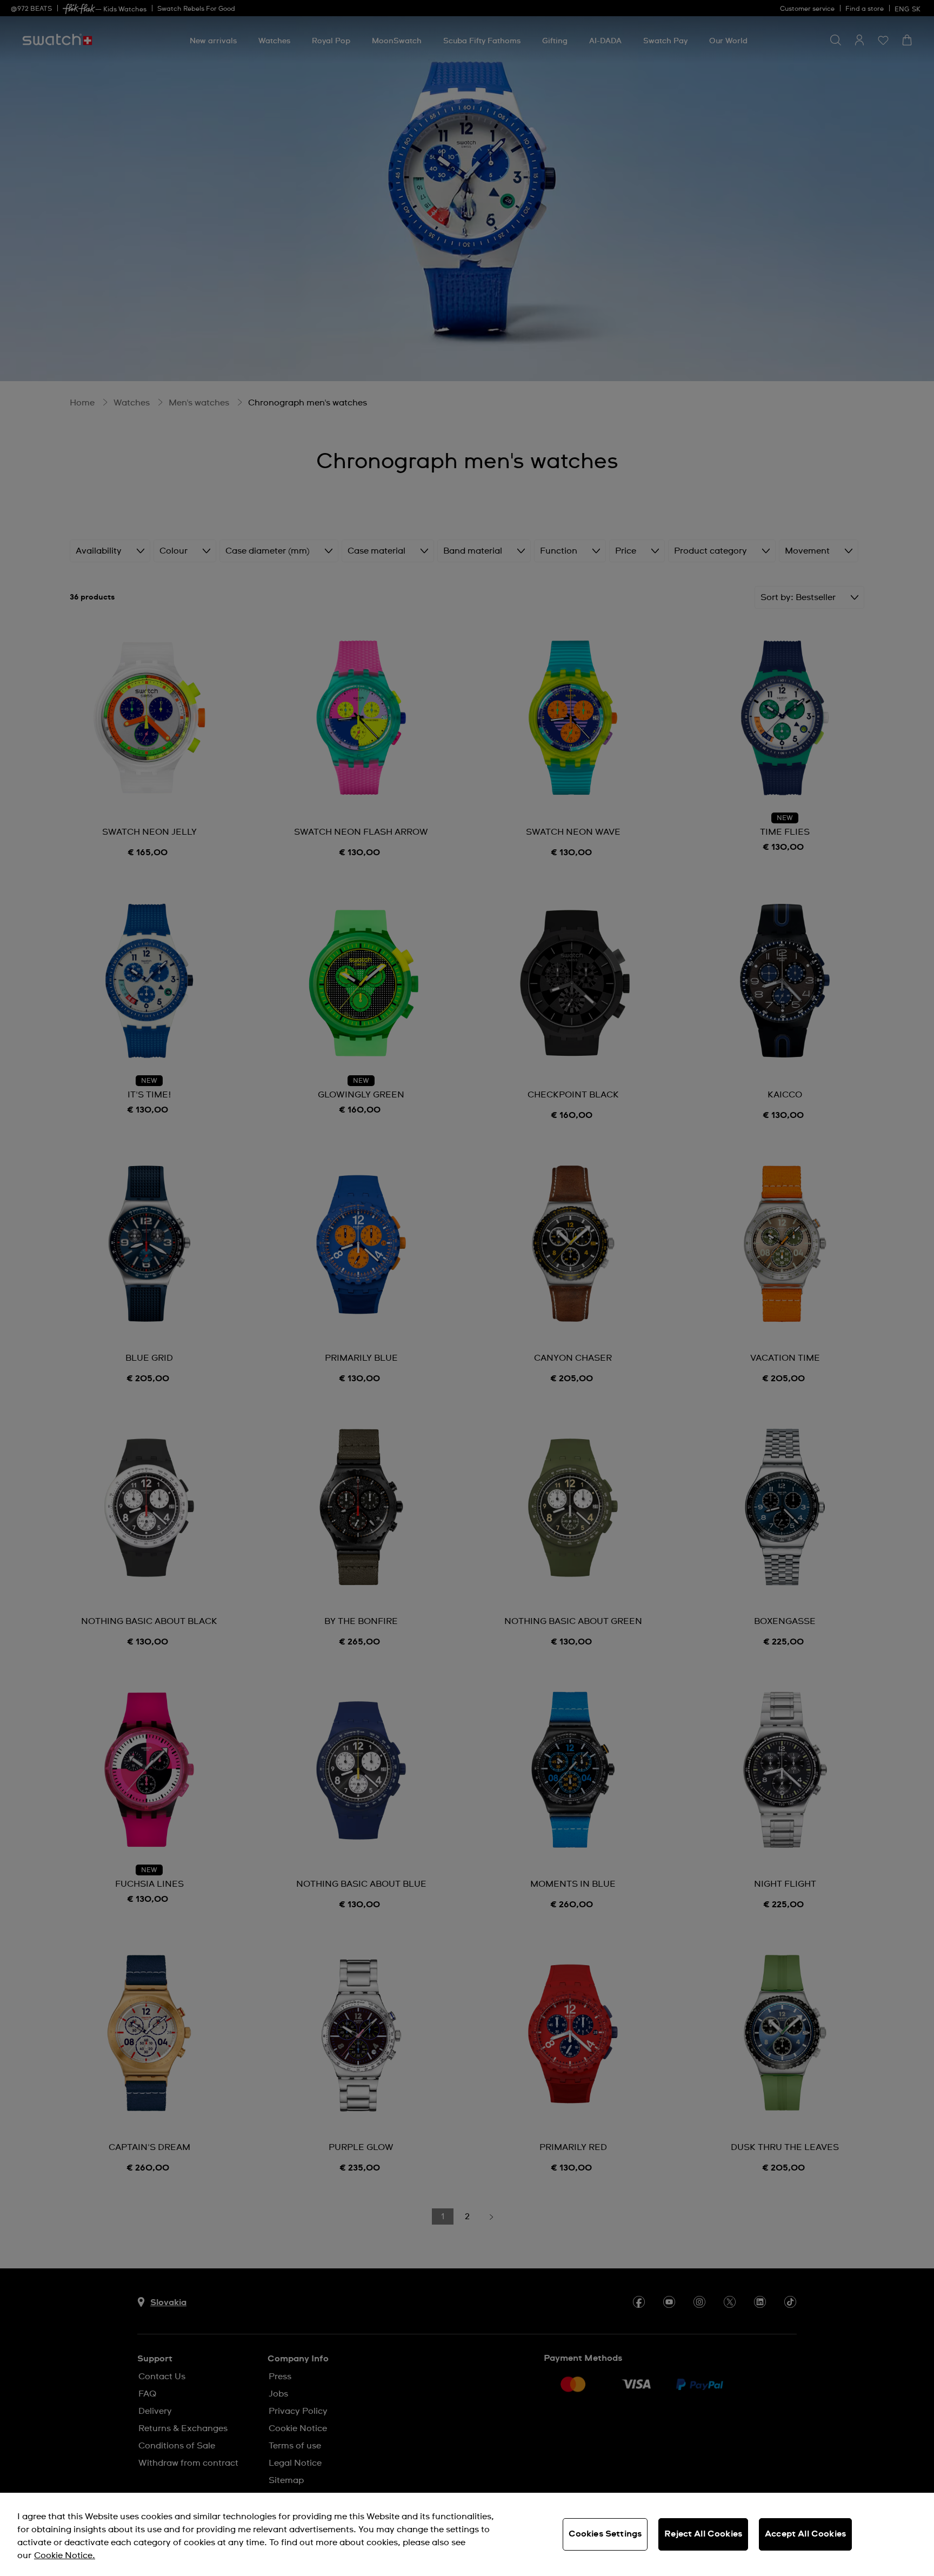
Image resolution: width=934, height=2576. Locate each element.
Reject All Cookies (703, 2534)
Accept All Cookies (805, 2534)
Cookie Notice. (65, 2555)
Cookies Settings (605, 2534)
